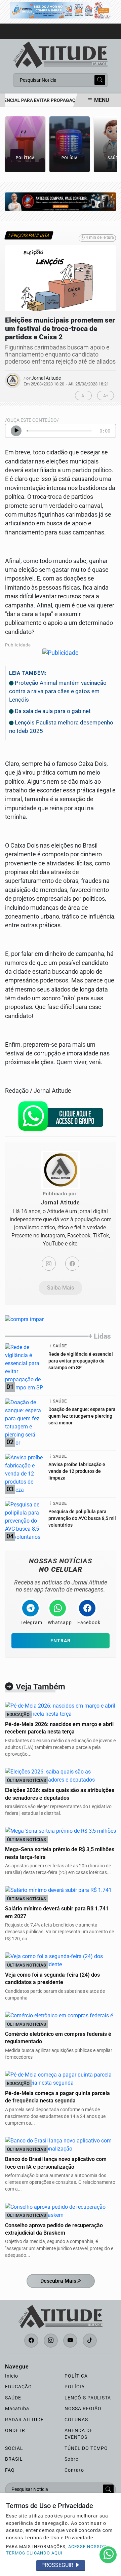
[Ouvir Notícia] (16, 431)
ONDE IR (15, 2430)
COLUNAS (76, 2420)
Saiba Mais (61, 1288)
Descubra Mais (58, 2281)
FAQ (10, 2470)
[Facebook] (72, 1264)
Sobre (71, 2459)
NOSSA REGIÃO (83, 2409)
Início (12, 2376)
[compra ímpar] (61, 201)
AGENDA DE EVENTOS (79, 2434)
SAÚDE (13, 2398)
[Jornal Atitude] (61, 54)
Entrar (61, 1641)
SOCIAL (14, 2448)
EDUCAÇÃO (18, 2387)
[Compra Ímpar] (61, 10)
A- (83, 396)
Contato (74, 2470)
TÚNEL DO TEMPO (86, 2448)
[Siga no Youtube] (70, 2341)
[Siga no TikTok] (90, 2341)
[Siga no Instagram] (51, 2341)
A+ (106, 396)
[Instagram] (49, 1264)
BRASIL (14, 2459)
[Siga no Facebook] (31, 2341)
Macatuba (17, 2409)
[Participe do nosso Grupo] (61, 1118)
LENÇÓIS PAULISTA (88, 2398)
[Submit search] (100, 80)
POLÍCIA (75, 2387)
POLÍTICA (76, 2376)
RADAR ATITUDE (24, 2420)
